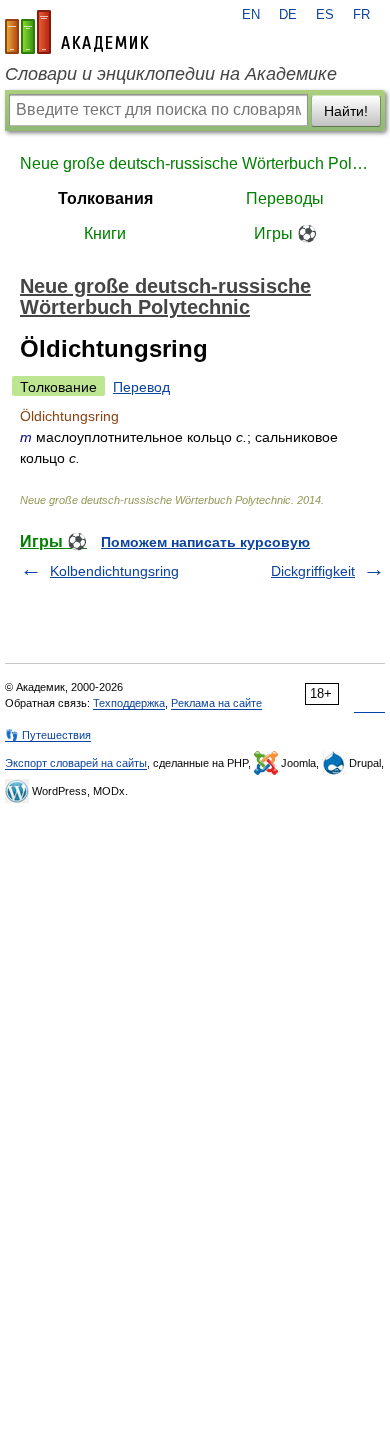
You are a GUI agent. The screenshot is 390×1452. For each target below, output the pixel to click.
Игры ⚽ (285, 233)
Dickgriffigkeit (313, 571)
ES (325, 15)
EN (251, 15)
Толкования (105, 198)
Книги (105, 233)
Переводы (285, 198)
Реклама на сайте (216, 703)
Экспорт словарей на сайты (76, 763)
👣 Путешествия (48, 735)
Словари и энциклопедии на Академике (171, 74)
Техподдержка (129, 703)
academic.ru (77, 32)
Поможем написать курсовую (205, 542)
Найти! (346, 111)
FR (361, 15)
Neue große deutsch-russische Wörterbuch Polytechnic (195, 163)
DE (288, 15)
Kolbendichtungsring (114, 571)
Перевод (141, 387)
